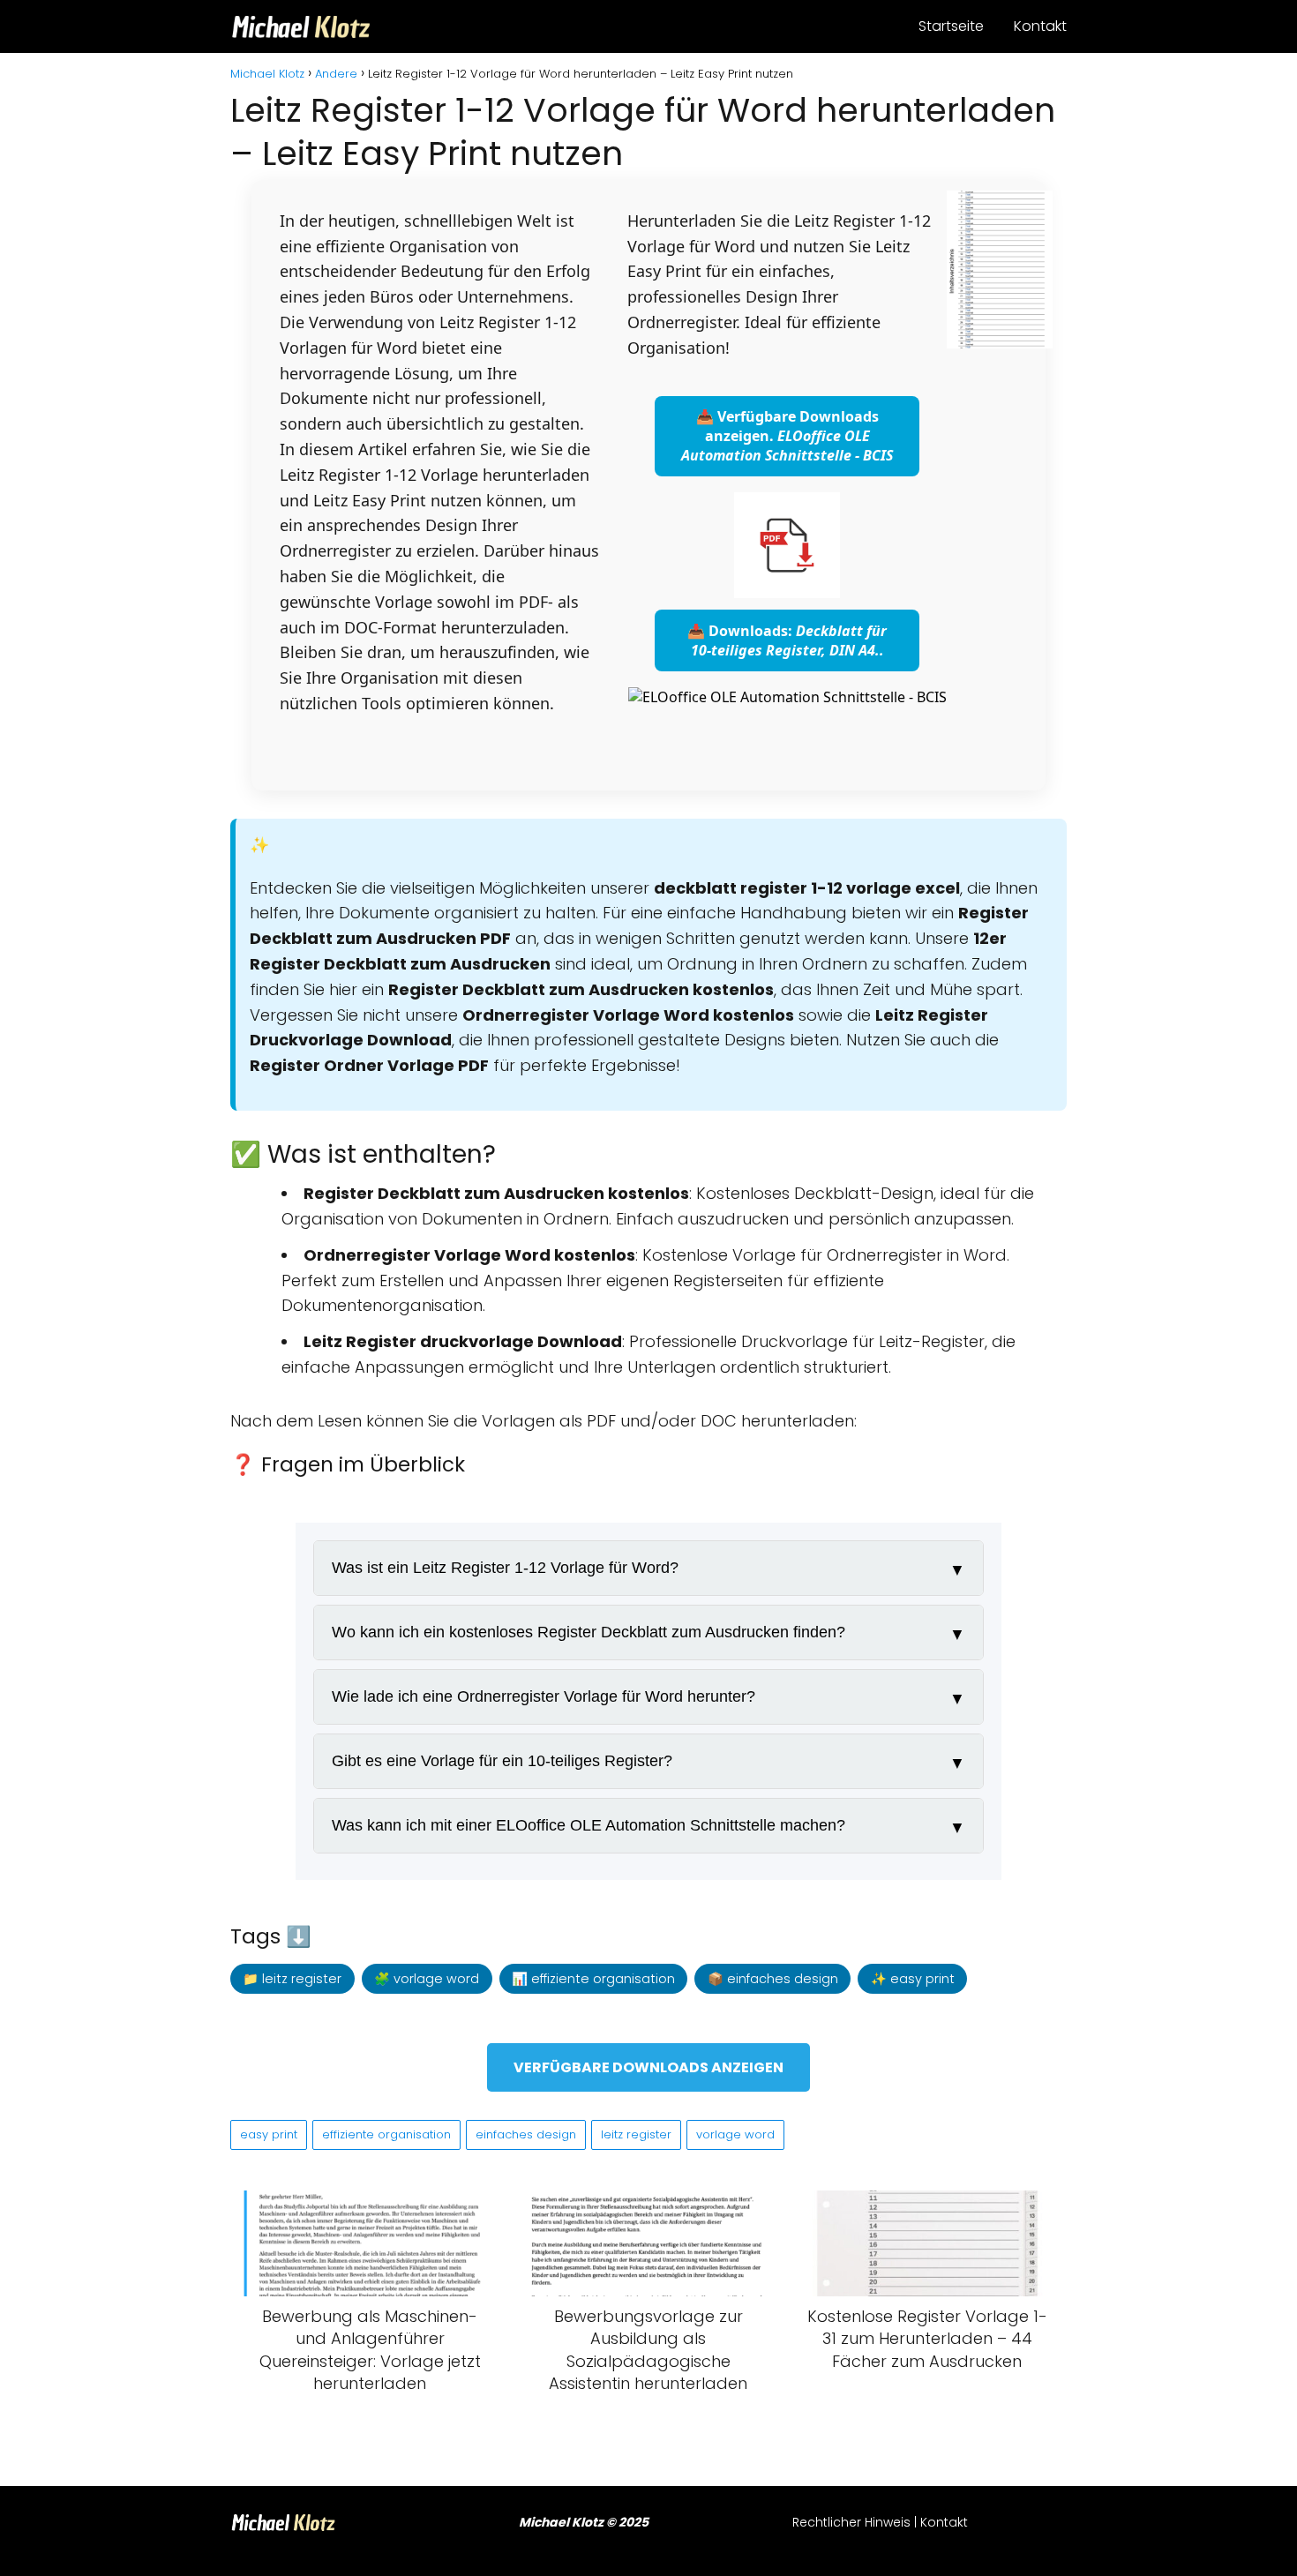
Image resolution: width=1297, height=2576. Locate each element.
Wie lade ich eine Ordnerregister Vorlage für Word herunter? (544, 1696)
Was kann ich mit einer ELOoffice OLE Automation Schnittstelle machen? (589, 1825)
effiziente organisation (386, 2134)
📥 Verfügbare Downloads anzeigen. (787, 436)
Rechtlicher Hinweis (851, 2522)
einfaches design (526, 2134)
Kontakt (1040, 26)
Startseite (951, 26)
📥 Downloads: (787, 640)
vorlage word (735, 2134)
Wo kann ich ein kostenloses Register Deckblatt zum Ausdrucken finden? (589, 1632)
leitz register (636, 2134)
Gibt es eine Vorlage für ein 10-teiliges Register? (502, 1761)
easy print (269, 2134)
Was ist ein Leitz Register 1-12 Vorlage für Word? (505, 1568)
